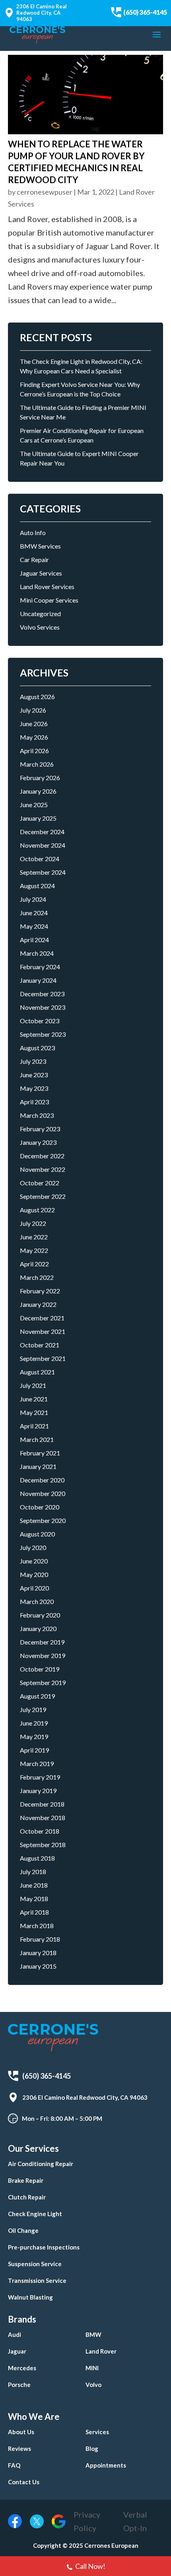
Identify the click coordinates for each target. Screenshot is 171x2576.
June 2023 (34, 1075)
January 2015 (38, 1966)
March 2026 (37, 764)
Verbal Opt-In (135, 2521)
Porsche (19, 2385)
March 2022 (37, 1277)
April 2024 (34, 940)
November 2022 (43, 1169)
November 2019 (43, 1655)
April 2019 (34, 1750)
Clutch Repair (27, 2197)
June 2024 (34, 913)
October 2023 (40, 1021)
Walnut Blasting (30, 2297)
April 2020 (34, 1588)
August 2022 (37, 1210)
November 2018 (43, 1818)
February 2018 (40, 1939)
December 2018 (42, 1804)
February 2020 (40, 1615)
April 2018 (34, 1912)
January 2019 (38, 1790)
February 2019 (40, 1777)
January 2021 (38, 1466)
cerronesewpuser (45, 192)
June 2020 (34, 1561)
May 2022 (34, 1250)
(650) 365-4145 (145, 12)
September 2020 (43, 1520)
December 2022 (42, 1156)
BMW (93, 2334)
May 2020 (34, 1574)
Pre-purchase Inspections (44, 2247)
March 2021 (37, 1439)
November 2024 (43, 845)
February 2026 (40, 778)
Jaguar (17, 2351)
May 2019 (34, 1736)
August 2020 (37, 1534)
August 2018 (37, 1858)
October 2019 (40, 1669)
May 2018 (34, 1899)
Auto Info (33, 532)
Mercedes (22, 2368)
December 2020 (42, 1480)
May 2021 (34, 1412)
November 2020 (43, 1493)
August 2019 (37, 1696)
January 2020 (38, 1628)
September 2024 (43, 872)
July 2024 (33, 899)
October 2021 (40, 1345)
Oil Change (23, 2230)
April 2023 (34, 1102)
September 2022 (43, 1196)
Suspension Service (35, 2264)
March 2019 (37, 1763)
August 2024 (37, 886)
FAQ (14, 2465)
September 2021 (43, 1358)
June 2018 (34, 1885)
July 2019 (33, 1709)
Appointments (106, 2465)
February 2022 (40, 1291)
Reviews (19, 2448)
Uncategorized (40, 614)
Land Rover (101, 2351)
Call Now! (90, 2566)
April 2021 (34, 1426)
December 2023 (42, 994)
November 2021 (43, 1331)
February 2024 (40, 967)
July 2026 (33, 710)
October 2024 (40, 859)
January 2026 (38, 791)
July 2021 (33, 1385)
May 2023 (34, 1088)
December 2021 (42, 1318)
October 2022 (40, 1183)
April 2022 (34, 1264)
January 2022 (38, 1304)
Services (97, 2432)
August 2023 (37, 1048)
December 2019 (42, 1642)
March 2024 (37, 953)
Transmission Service (37, 2280)
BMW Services (40, 546)
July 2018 (33, 1872)
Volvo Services (40, 627)
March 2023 (37, 1115)
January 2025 (38, 818)
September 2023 (43, 1034)
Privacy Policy (87, 2521)
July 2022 (33, 1223)
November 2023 (43, 1007)
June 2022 (34, 1237)
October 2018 (40, 1831)
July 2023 (33, 1061)
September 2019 (43, 1682)
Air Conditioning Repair (41, 2164)
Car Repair (34, 559)
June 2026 (34, 724)
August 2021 (37, 1372)
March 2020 (37, 1601)
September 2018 (43, 1845)
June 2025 (34, 805)
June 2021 (34, 1399)
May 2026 (34, 737)
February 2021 (40, 1453)
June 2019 (34, 1723)
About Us (21, 2432)
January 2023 (38, 1142)
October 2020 (40, 1507)
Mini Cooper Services (49, 600)
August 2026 (37, 697)
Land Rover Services (47, 587)
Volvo (93, 2385)
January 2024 (38, 980)
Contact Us (24, 2482)
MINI (92, 2368)
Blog (92, 2448)
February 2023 (40, 1129)
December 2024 (42, 832)
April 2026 (34, 751)
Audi (15, 2334)
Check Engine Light (35, 2214)
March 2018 (37, 1926)
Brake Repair (26, 2180)
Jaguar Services (41, 573)
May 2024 (34, 926)
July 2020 (33, 1547)
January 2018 (38, 1953)
